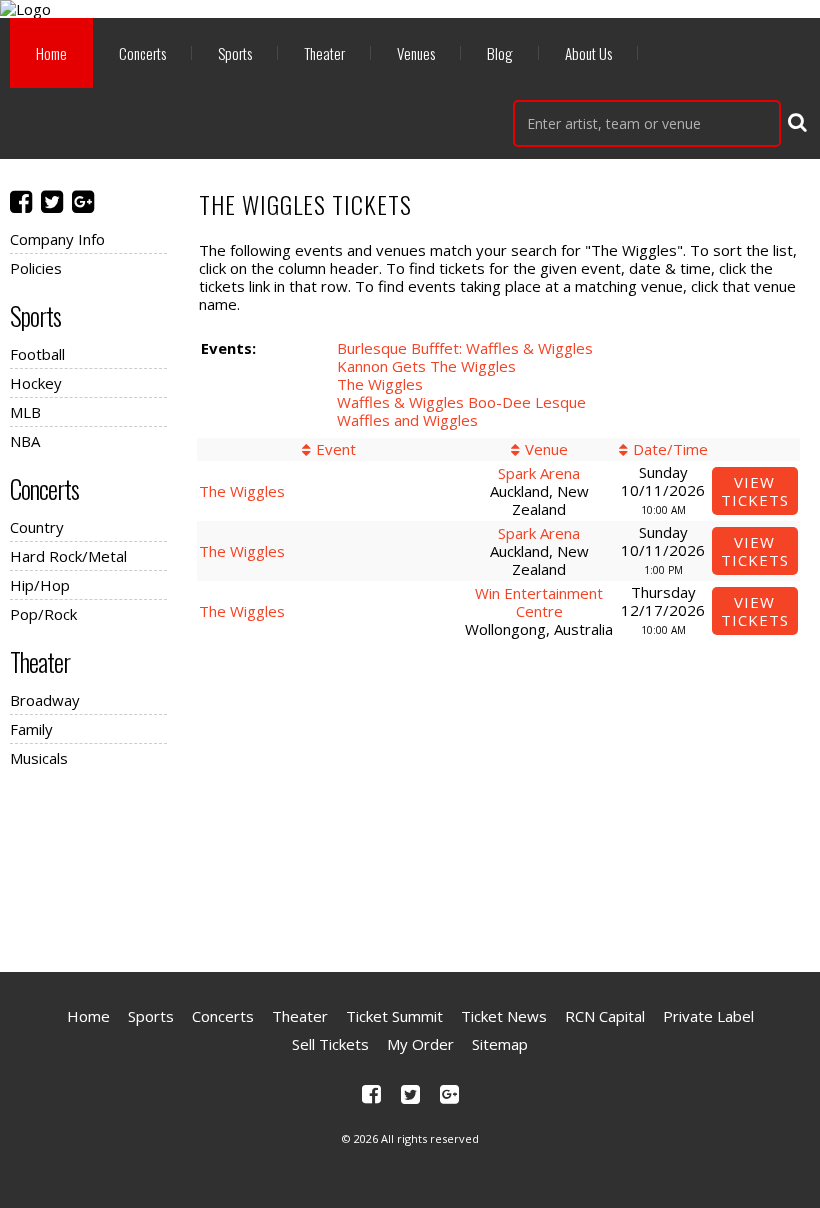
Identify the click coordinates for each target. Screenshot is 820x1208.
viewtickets (755, 491)
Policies (36, 268)
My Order (420, 1044)
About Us (588, 53)
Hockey (36, 383)
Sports (235, 53)
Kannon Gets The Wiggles (426, 366)
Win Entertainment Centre (539, 602)
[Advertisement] (410, 867)
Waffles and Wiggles (407, 420)
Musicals (39, 758)
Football (37, 354)
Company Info (57, 239)
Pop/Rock (43, 614)
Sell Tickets (330, 1044)
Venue (546, 449)
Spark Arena (539, 473)
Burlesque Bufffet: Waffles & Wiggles (465, 348)
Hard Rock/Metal (68, 556)
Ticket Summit (394, 1016)
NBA (25, 441)
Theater (324, 53)
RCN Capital (605, 1016)
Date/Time (670, 449)
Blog (500, 53)
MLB (25, 412)
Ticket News (504, 1016)
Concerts (142, 53)
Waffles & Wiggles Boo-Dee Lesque (461, 402)
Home (51, 53)
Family (31, 729)
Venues (416, 53)
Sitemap (500, 1044)
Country (37, 527)
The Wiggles (380, 384)
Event (336, 449)
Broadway (45, 700)
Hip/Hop (40, 585)
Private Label (708, 1016)
